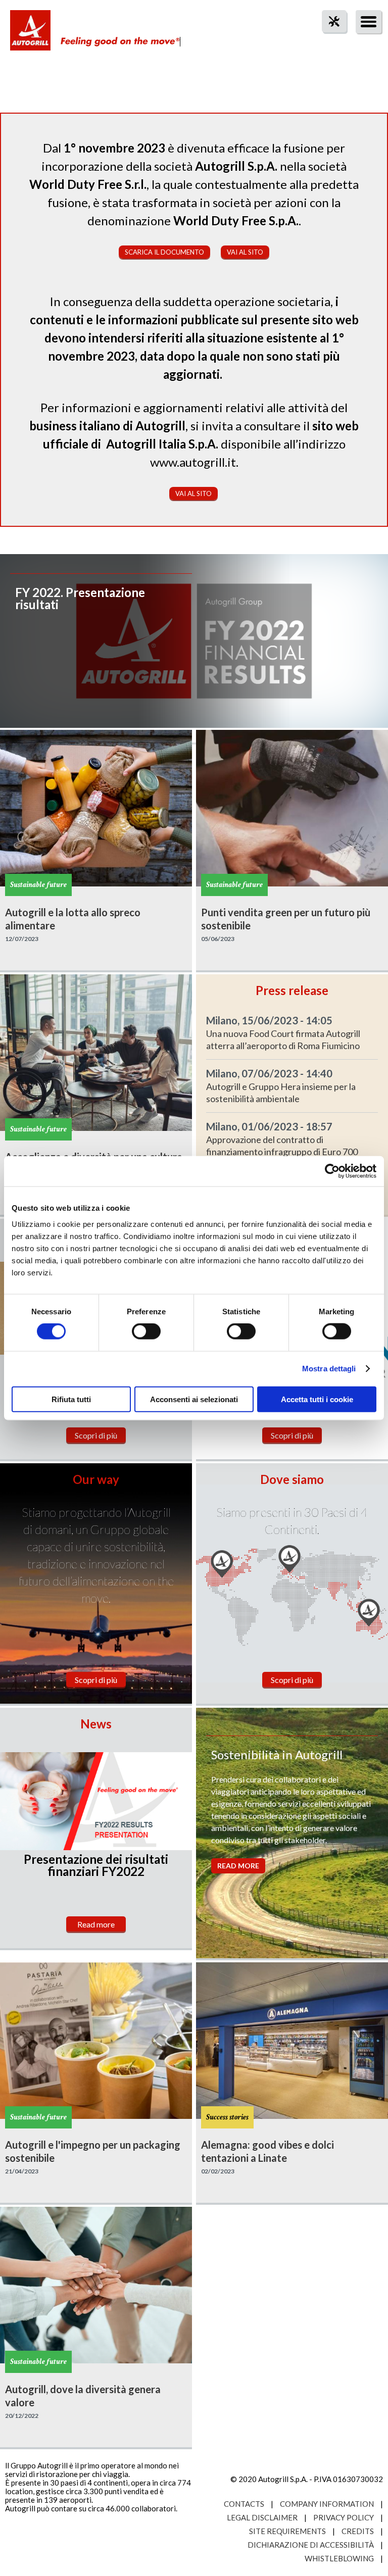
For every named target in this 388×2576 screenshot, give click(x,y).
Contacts (244, 2504)
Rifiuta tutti (71, 1399)
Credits (358, 2531)
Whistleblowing (339, 2558)
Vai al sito (245, 252)
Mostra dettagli (329, 1369)
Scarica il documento (164, 252)
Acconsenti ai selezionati (194, 1399)
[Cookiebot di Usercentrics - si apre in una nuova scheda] (332, 1171)
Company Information (327, 2504)
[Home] (30, 35)
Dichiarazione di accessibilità (311, 2545)
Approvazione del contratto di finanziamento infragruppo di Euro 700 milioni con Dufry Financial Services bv (282, 1152)
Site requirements (287, 2531)
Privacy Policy (344, 2517)
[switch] (146, 1331)
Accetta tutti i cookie (317, 1399)
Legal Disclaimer (262, 2517)
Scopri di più (96, 1435)
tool (329, 40)
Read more (96, 1924)
